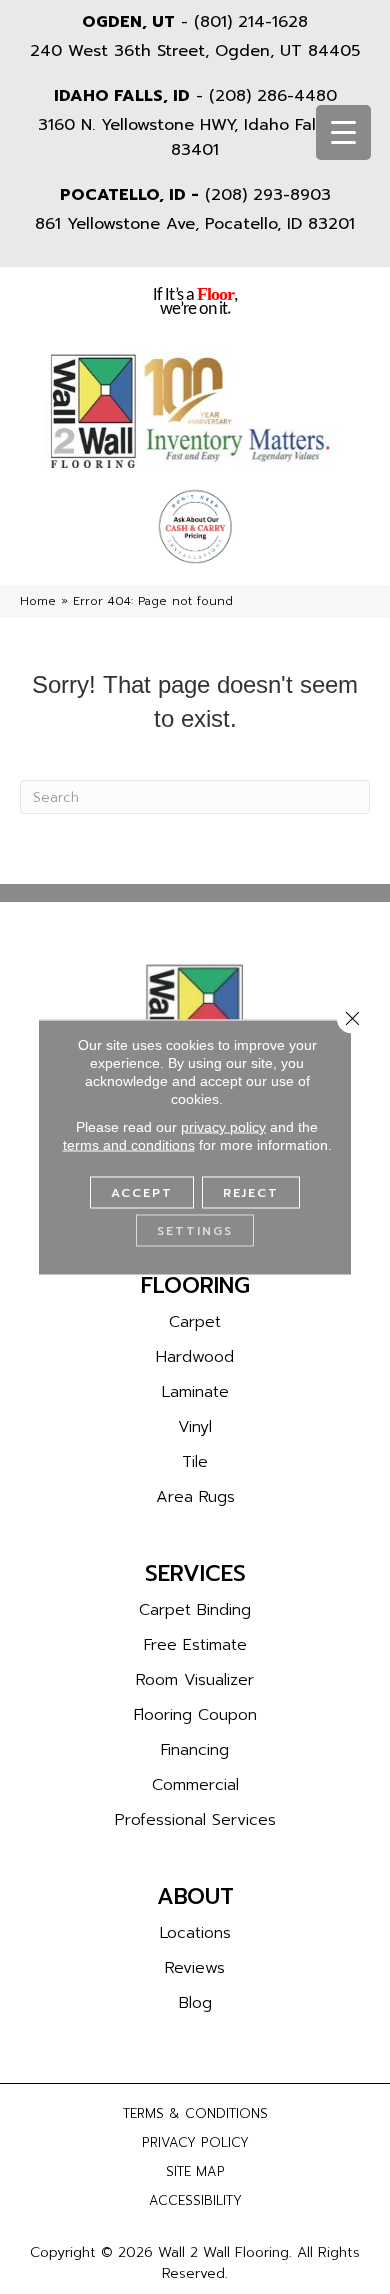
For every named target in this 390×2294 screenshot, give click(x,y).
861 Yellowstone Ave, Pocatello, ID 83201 (195, 224)
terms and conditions (129, 1145)
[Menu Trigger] (343, 132)
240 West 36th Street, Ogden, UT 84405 (195, 51)
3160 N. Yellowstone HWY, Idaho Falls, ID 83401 (195, 137)
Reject (251, 1193)
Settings (195, 1231)
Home (38, 601)
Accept (142, 1193)
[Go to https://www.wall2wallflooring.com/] (195, 1018)
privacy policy (223, 1127)
